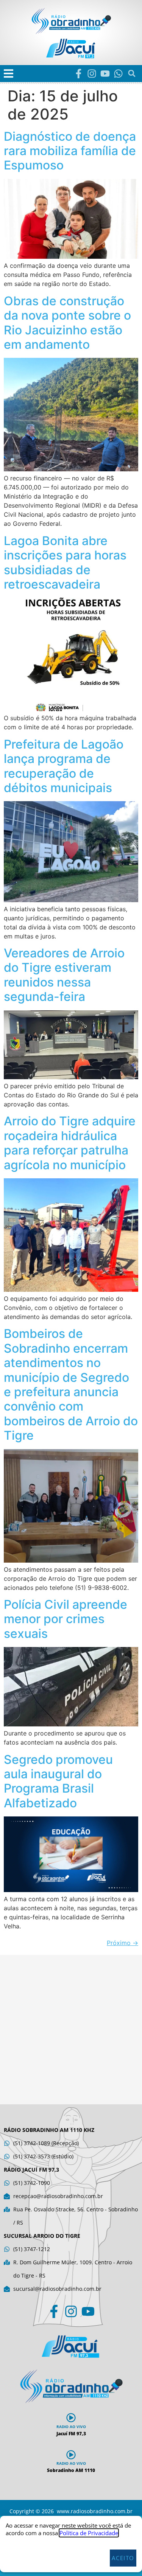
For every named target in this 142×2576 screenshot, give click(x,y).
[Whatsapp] (118, 74)
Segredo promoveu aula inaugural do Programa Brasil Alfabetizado (58, 1781)
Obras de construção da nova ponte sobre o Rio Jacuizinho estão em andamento (67, 323)
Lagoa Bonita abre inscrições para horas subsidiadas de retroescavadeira (65, 562)
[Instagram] (92, 74)
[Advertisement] (71, 2030)
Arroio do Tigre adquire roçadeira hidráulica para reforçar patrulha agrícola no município (70, 1143)
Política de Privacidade (89, 2533)
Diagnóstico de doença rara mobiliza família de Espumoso (70, 151)
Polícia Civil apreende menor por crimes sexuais (66, 1619)
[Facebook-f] (79, 74)
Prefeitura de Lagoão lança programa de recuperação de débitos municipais (64, 766)
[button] (9, 74)
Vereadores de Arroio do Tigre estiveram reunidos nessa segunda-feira (64, 975)
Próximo (122, 1943)
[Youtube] (105, 74)
